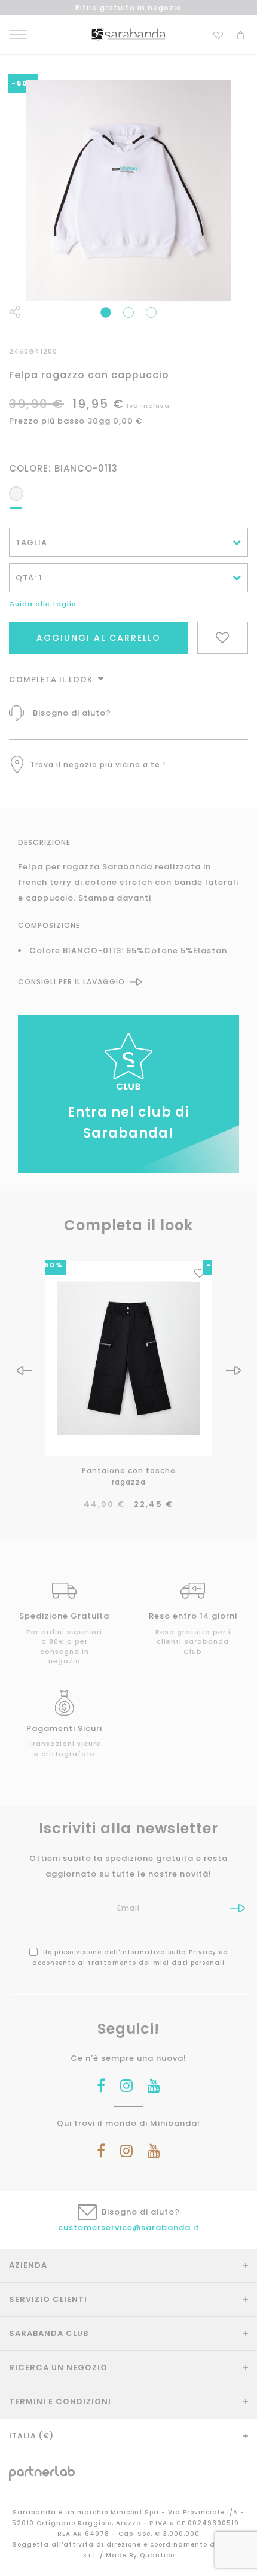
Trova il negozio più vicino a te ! (98, 764)
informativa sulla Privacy (168, 1952)
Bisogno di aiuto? (72, 713)
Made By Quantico (140, 2555)
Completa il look (52, 679)
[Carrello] (241, 34)
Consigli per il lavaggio (71, 982)
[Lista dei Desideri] (218, 34)
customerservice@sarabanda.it (129, 2227)
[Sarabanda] (128, 34)
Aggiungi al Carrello (99, 638)
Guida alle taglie (43, 604)
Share (15, 312)
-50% (51, 1265)
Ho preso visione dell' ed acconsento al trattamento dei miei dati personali (130, 1958)
